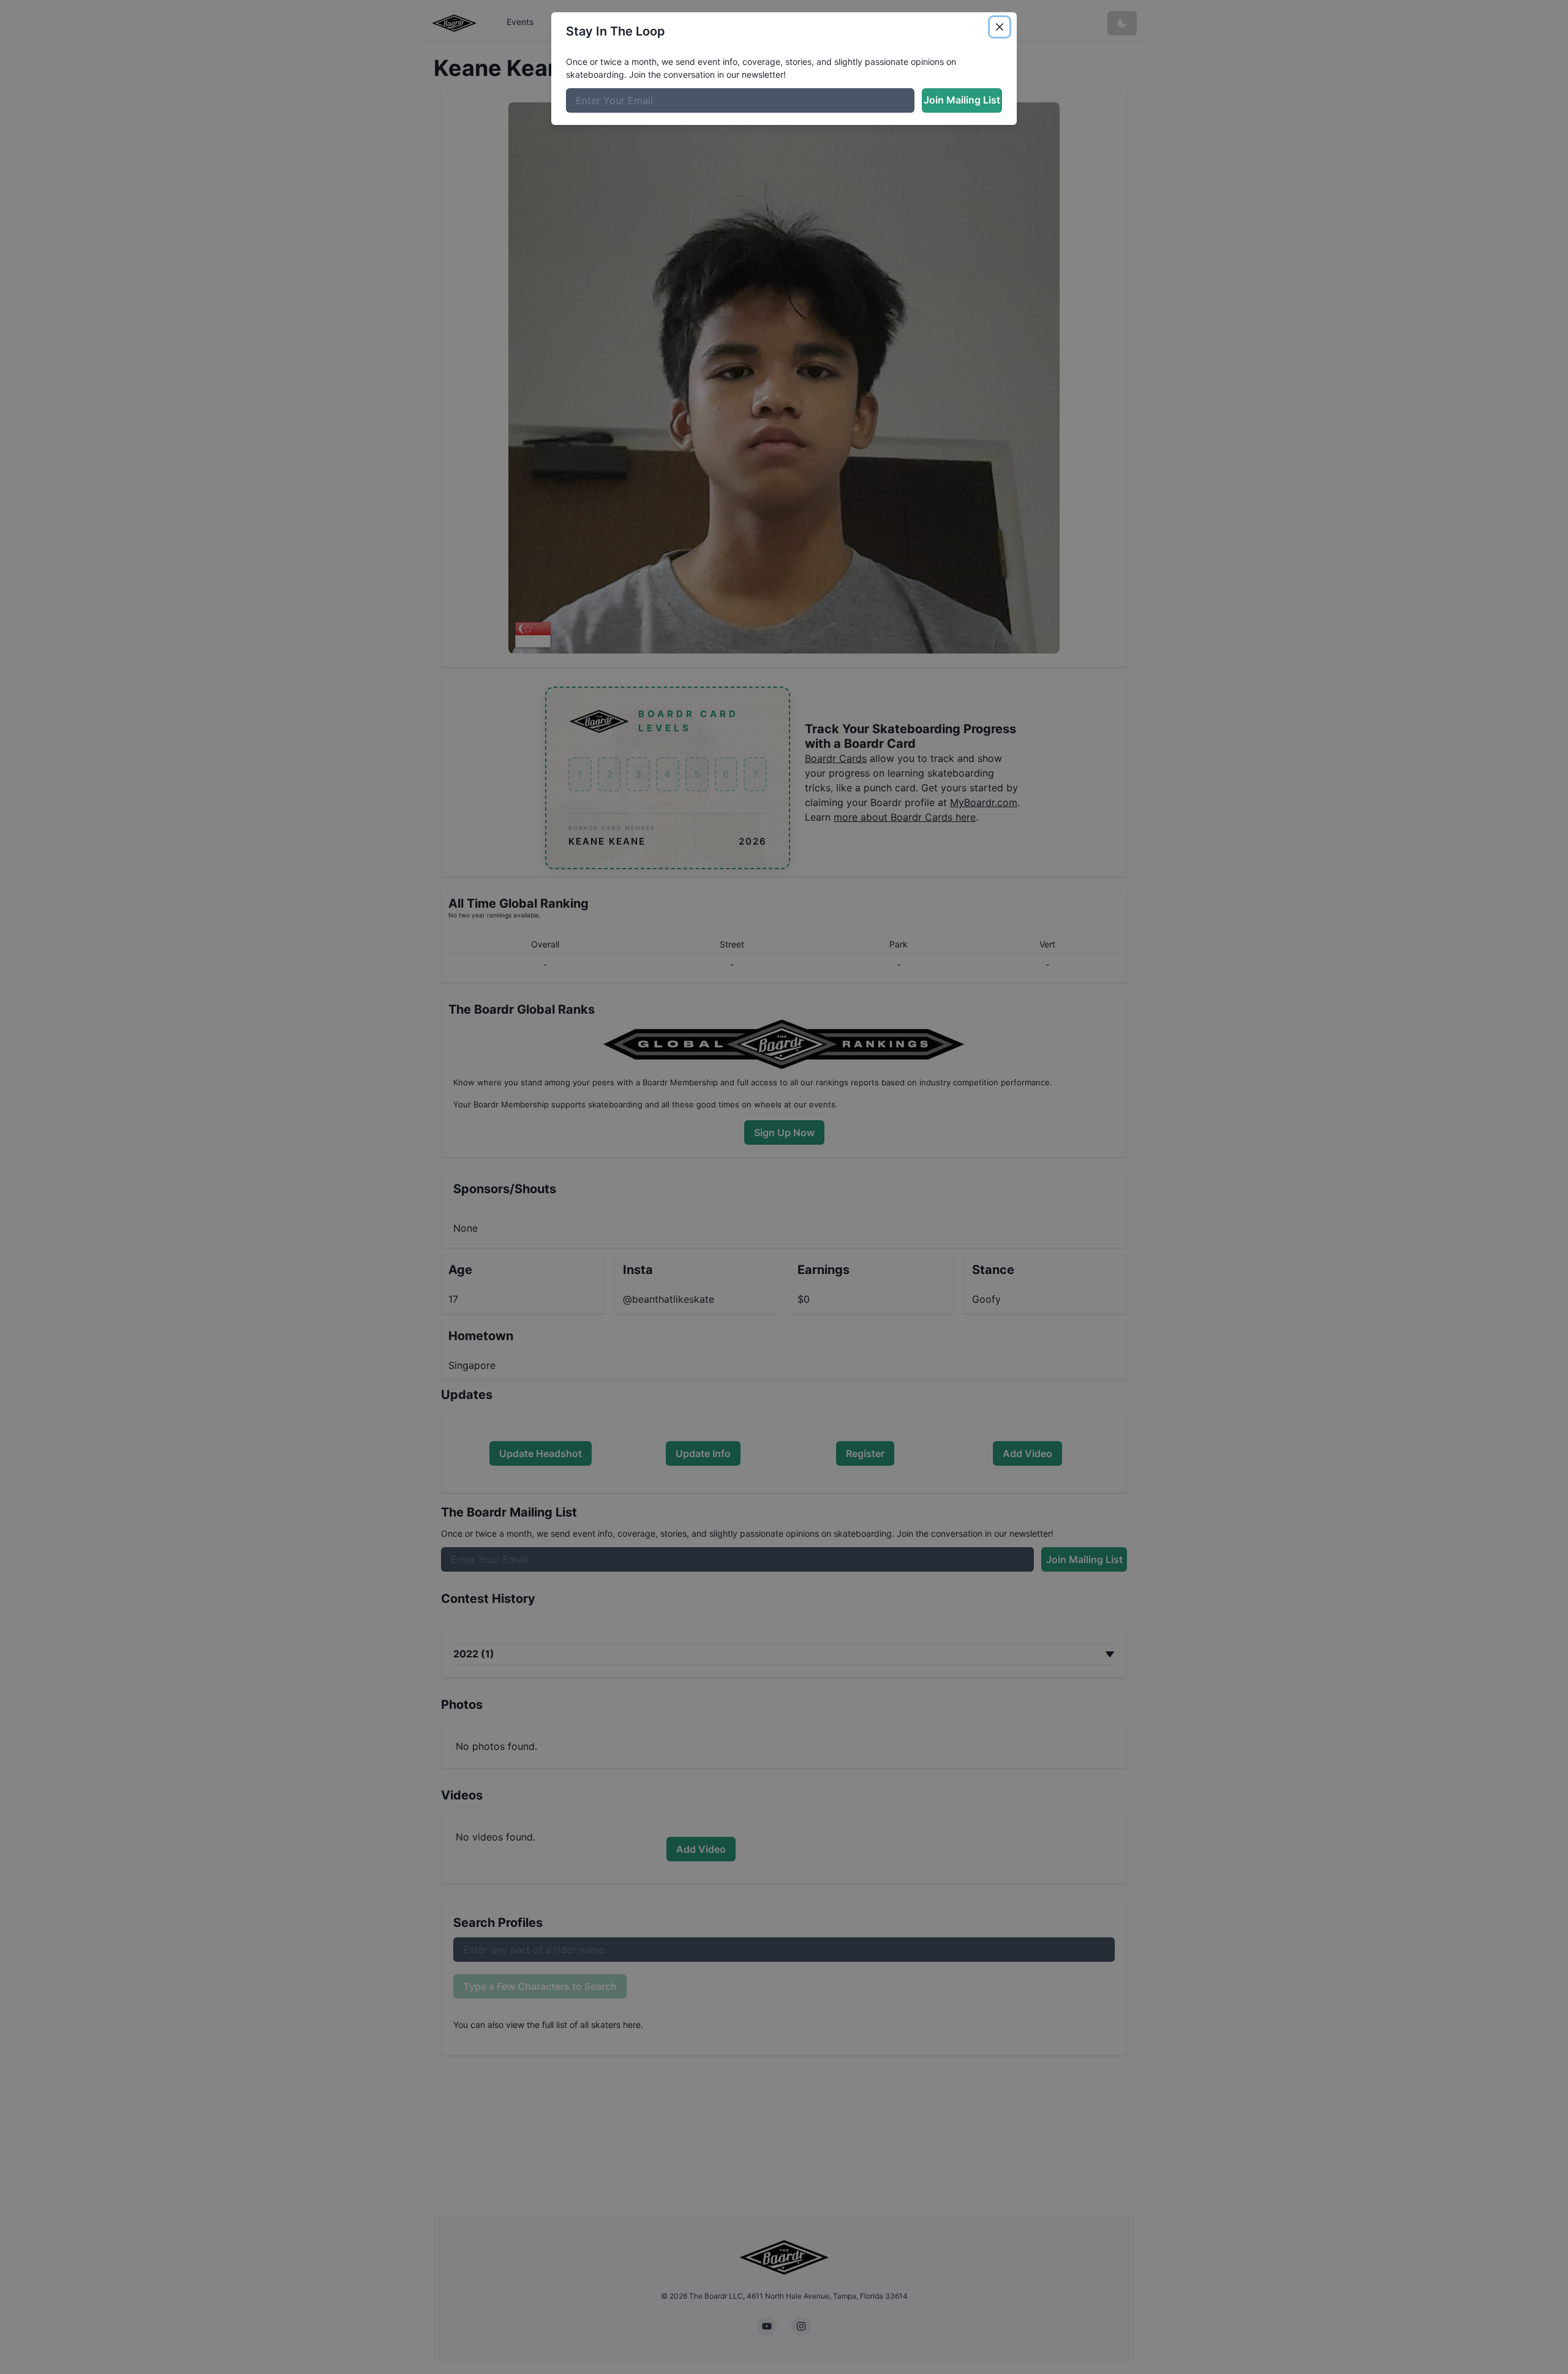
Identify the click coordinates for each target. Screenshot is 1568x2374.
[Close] (1000, 27)
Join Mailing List (962, 100)
